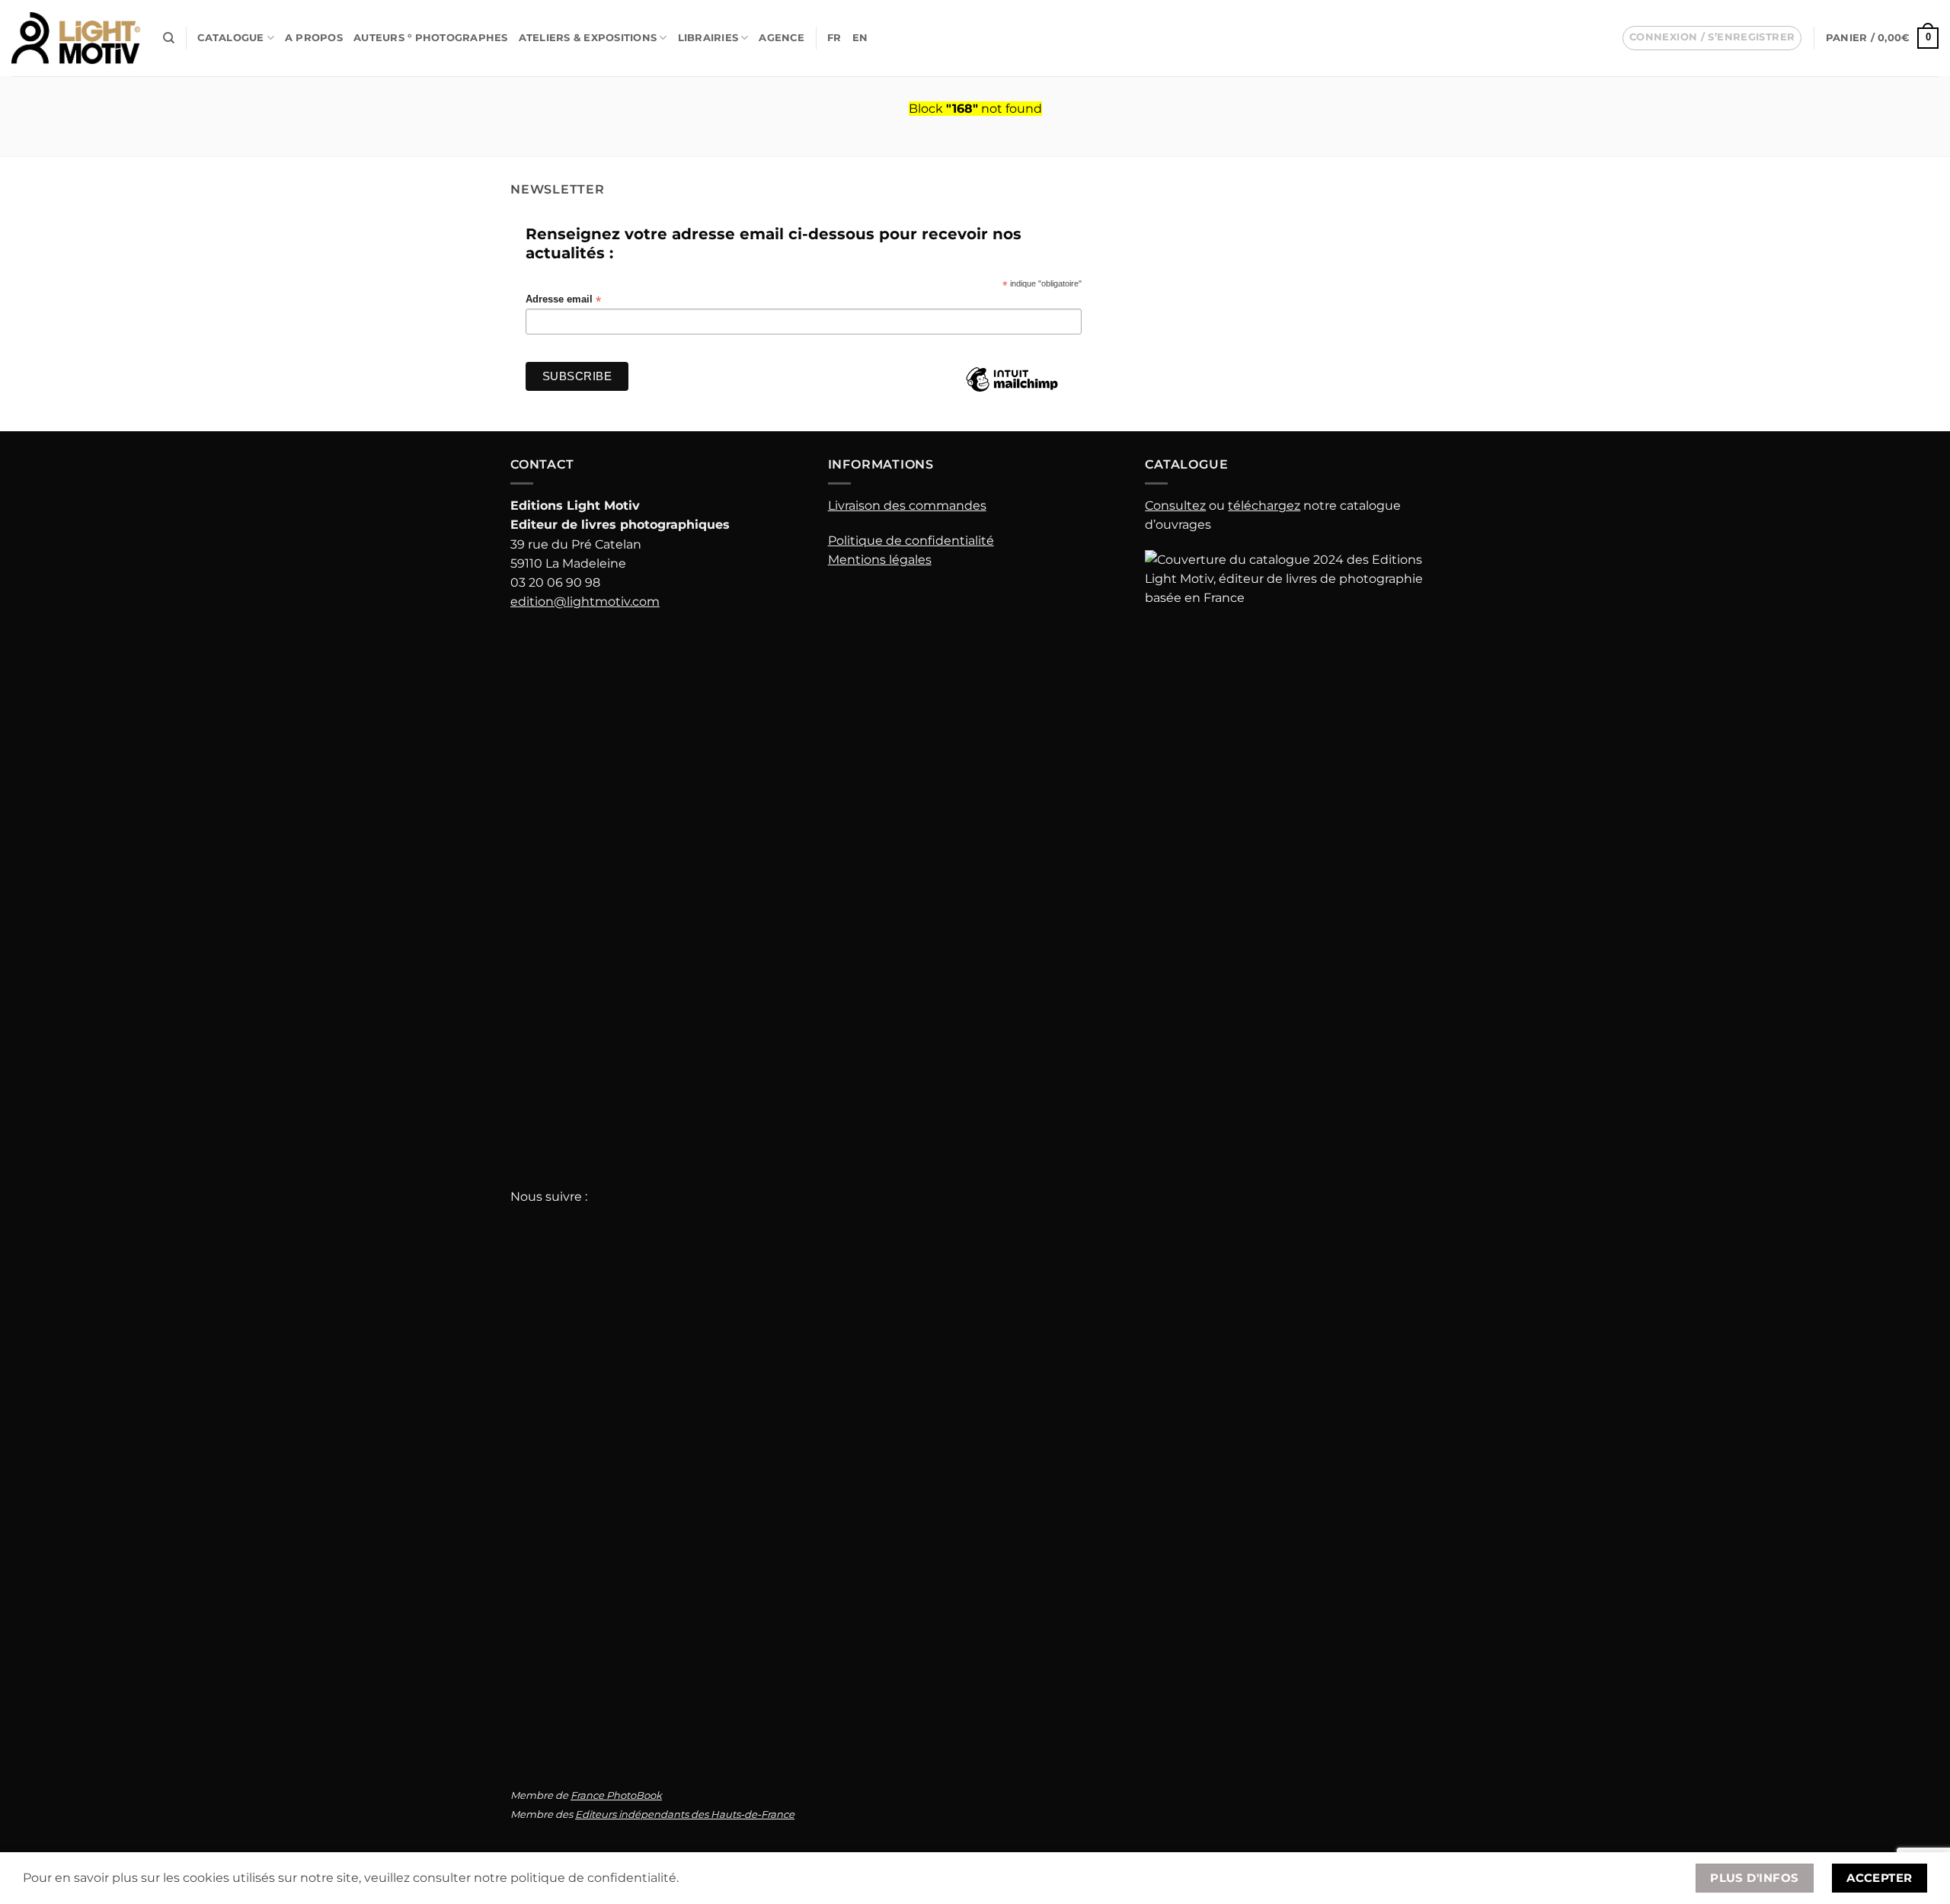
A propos (314, 38)
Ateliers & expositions (588, 38)
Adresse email (563, 300)
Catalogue (230, 38)
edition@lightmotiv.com (585, 602)
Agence (782, 38)
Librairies (708, 38)
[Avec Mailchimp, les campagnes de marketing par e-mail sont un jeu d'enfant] (1012, 391)
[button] (1712, 38)
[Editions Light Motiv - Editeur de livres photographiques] (76, 38)
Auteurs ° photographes (431, 38)
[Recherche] (169, 38)
